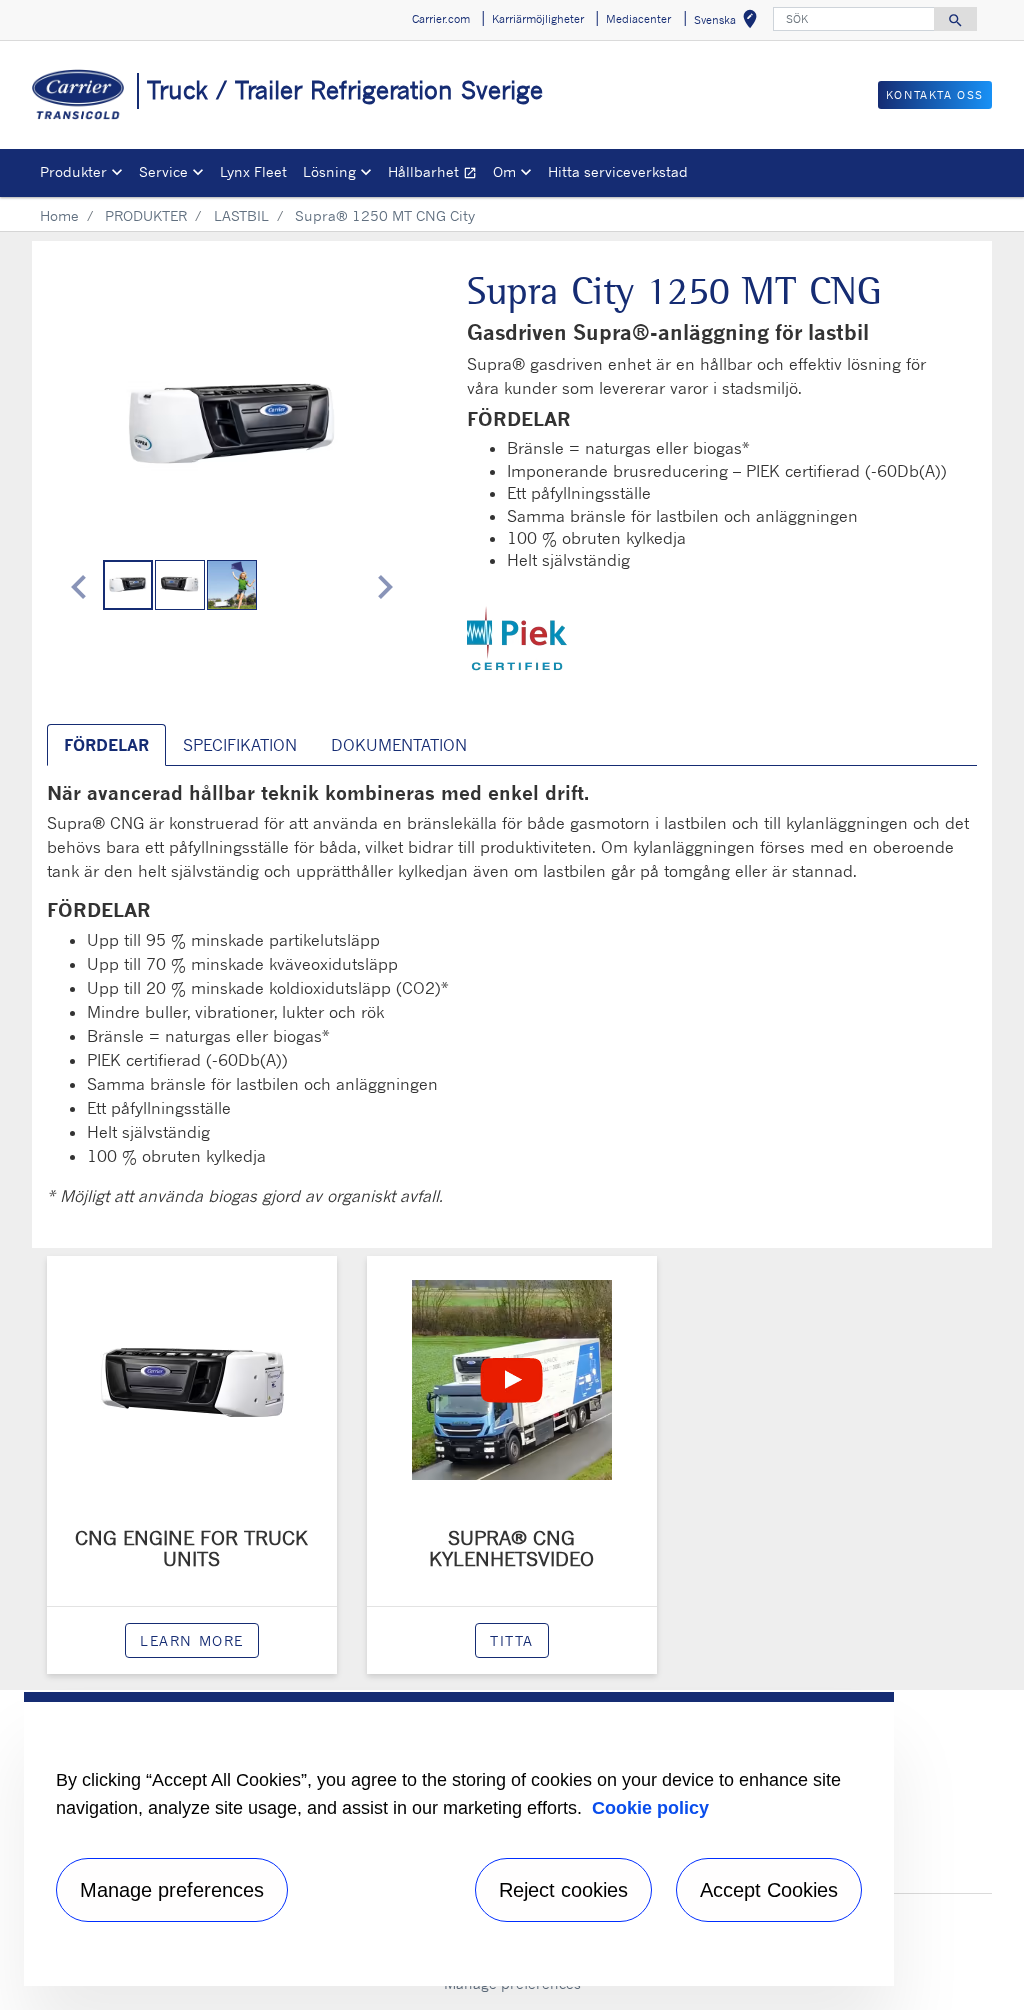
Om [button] (504, 171)
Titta (512, 1640)
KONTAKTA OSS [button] (935, 95)
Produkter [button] (73, 171)
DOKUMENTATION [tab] (399, 745)
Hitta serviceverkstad (618, 171)
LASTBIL (241, 215)
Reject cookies (563, 1890)
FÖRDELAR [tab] (106, 745)
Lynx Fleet (253, 171)
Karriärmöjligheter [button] (538, 19)
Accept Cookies (769, 1890)
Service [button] (163, 171)
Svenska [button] (729, 22)
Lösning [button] (329, 171)
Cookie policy (650, 1808)
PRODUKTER (146, 215)
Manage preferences (172, 1890)
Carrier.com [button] (441, 19)
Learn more (192, 1640)
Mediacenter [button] (638, 19)
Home (59, 215)
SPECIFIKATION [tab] (240, 745)
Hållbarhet (436, 174)
